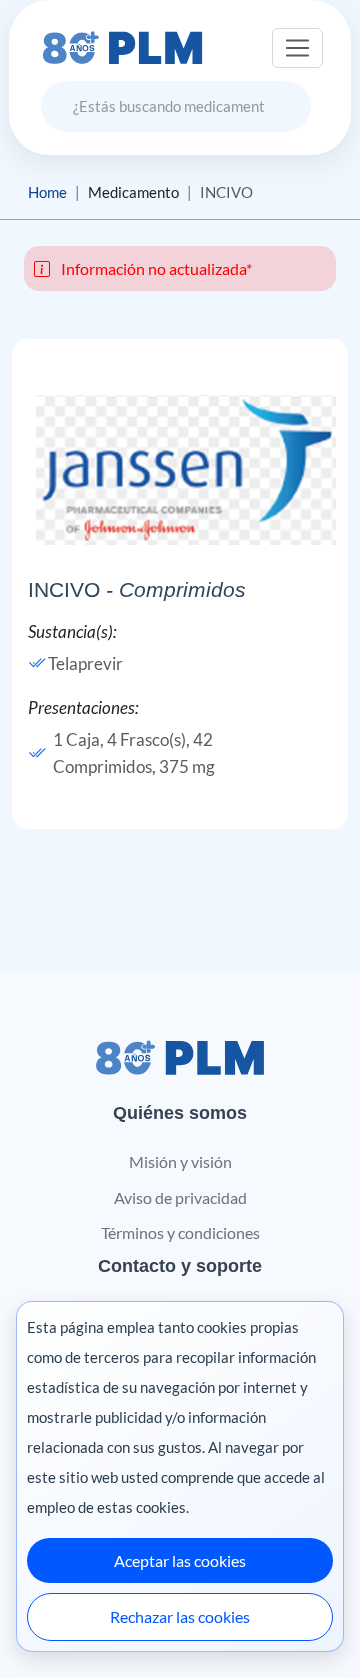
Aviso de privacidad (180, 1197)
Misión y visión (180, 1161)
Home (47, 192)
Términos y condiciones (180, 1232)
